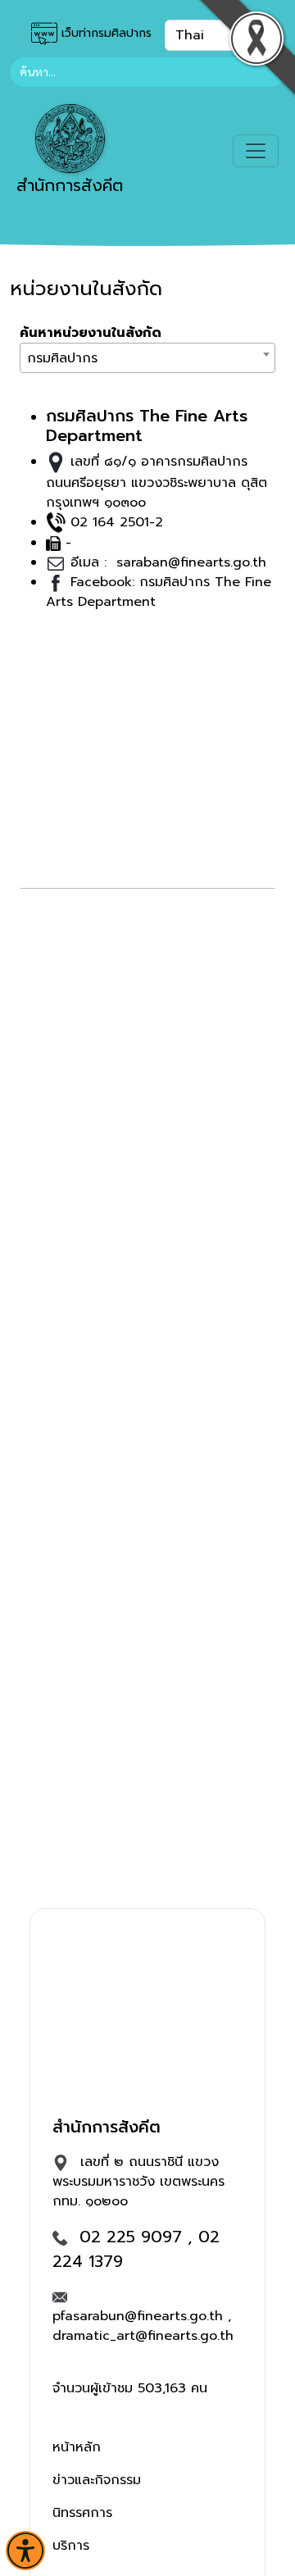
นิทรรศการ (82, 2513)
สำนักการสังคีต (70, 185)
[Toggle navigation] (256, 151)
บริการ (71, 2546)
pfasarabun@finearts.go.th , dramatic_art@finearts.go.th (143, 2326)
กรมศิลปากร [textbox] (62, 358)
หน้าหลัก (77, 2447)
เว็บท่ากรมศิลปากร (104, 33)
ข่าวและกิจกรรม (97, 2480)
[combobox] (147, 358)
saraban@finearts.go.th (189, 562)
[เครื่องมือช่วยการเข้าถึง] (25, 2551)
